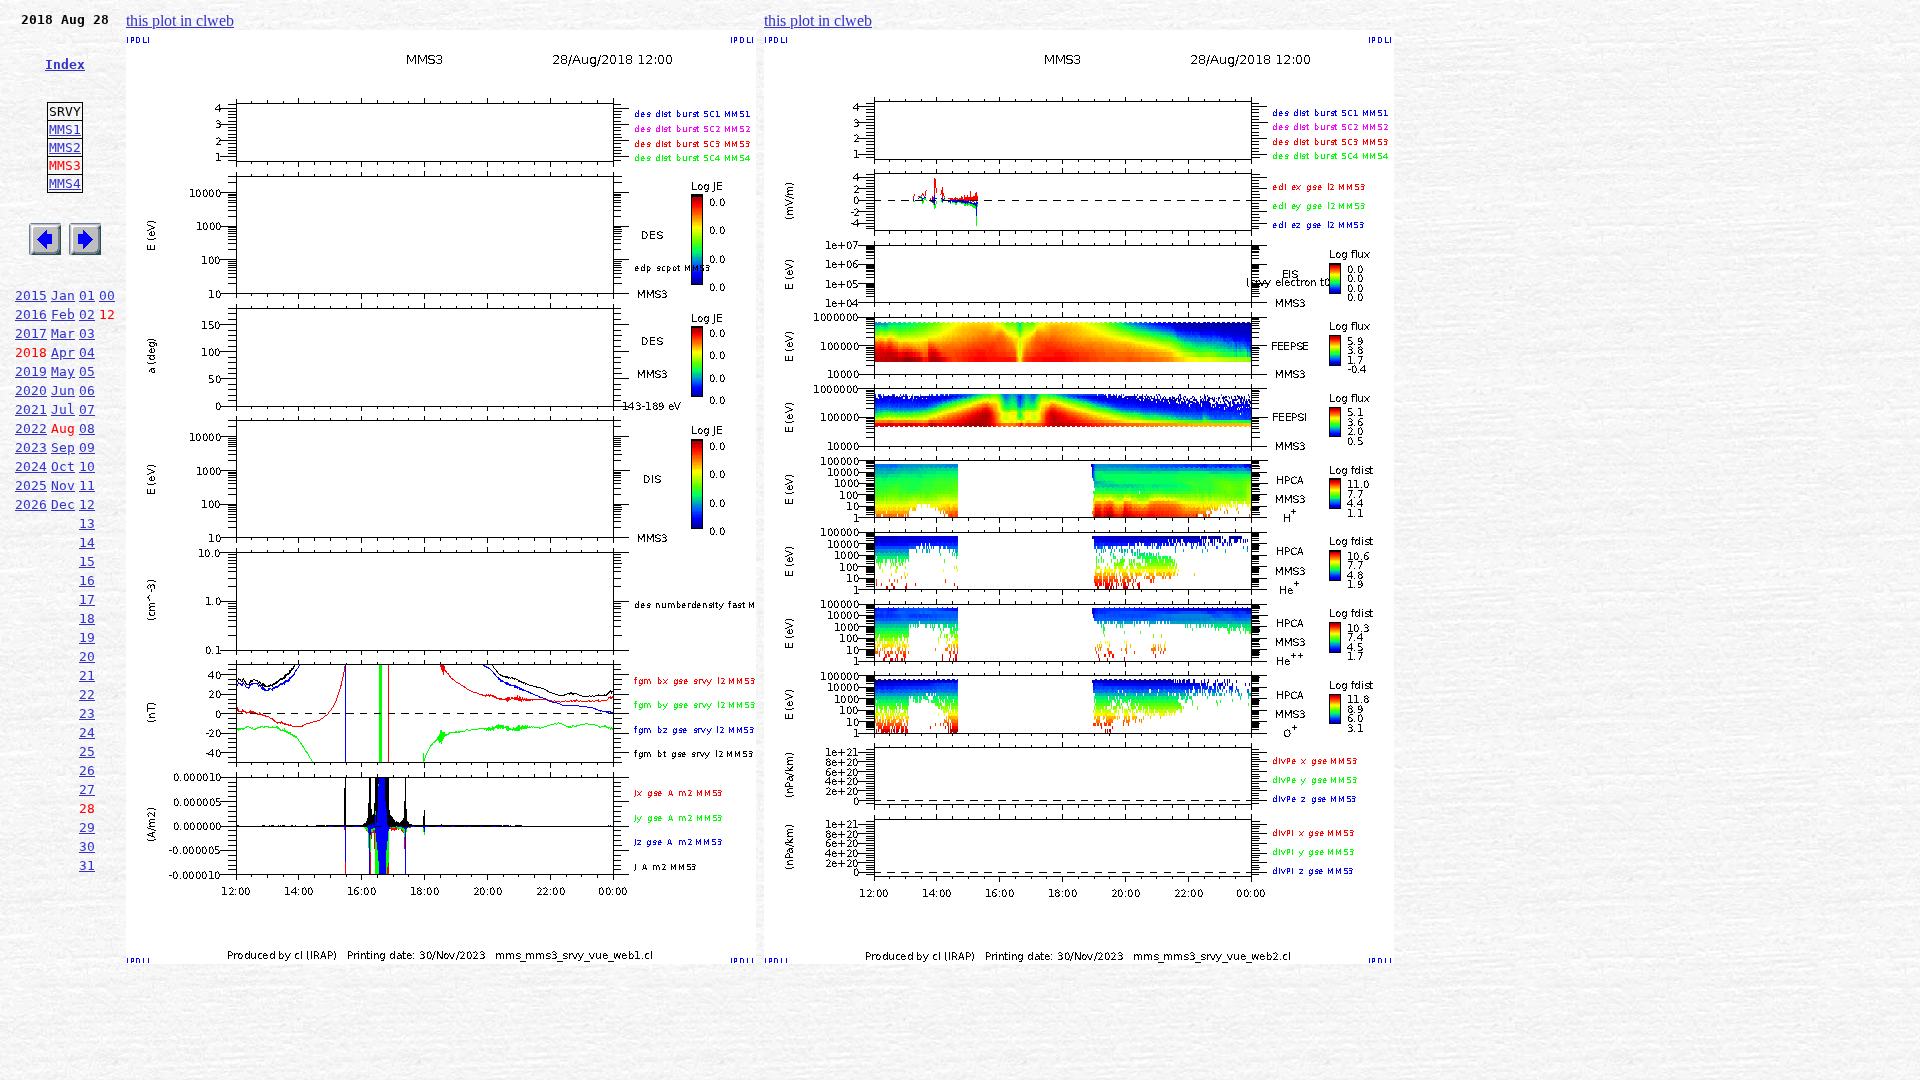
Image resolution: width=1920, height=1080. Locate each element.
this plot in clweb (180, 20)
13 (87, 523)
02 (87, 314)
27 (87, 789)
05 (87, 371)
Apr (63, 352)
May (63, 371)
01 (87, 295)
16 (87, 580)
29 (87, 827)
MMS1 (65, 129)
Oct (63, 466)
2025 (31, 485)
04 (87, 352)
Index (65, 64)
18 (87, 618)
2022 (31, 428)
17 (87, 599)
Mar (63, 333)
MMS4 (65, 183)
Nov (63, 485)
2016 (31, 314)
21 (87, 675)
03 (87, 333)
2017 (31, 333)
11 (87, 485)
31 (87, 865)
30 (87, 846)
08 (87, 428)
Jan (63, 295)
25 (87, 751)
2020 (31, 390)
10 (87, 466)
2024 (31, 466)
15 (87, 561)
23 (87, 713)
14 (87, 542)
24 (87, 732)
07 (87, 409)
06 (87, 390)
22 (87, 694)
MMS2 (65, 147)
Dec (63, 504)
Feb (63, 314)
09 (87, 447)
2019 (31, 371)
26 (87, 770)
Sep (63, 447)
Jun (63, 390)
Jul (63, 409)
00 (107, 295)
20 (87, 656)
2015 (31, 295)
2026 (31, 504)
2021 (31, 409)
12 (87, 504)
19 (87, 637)
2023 (31, 447)
